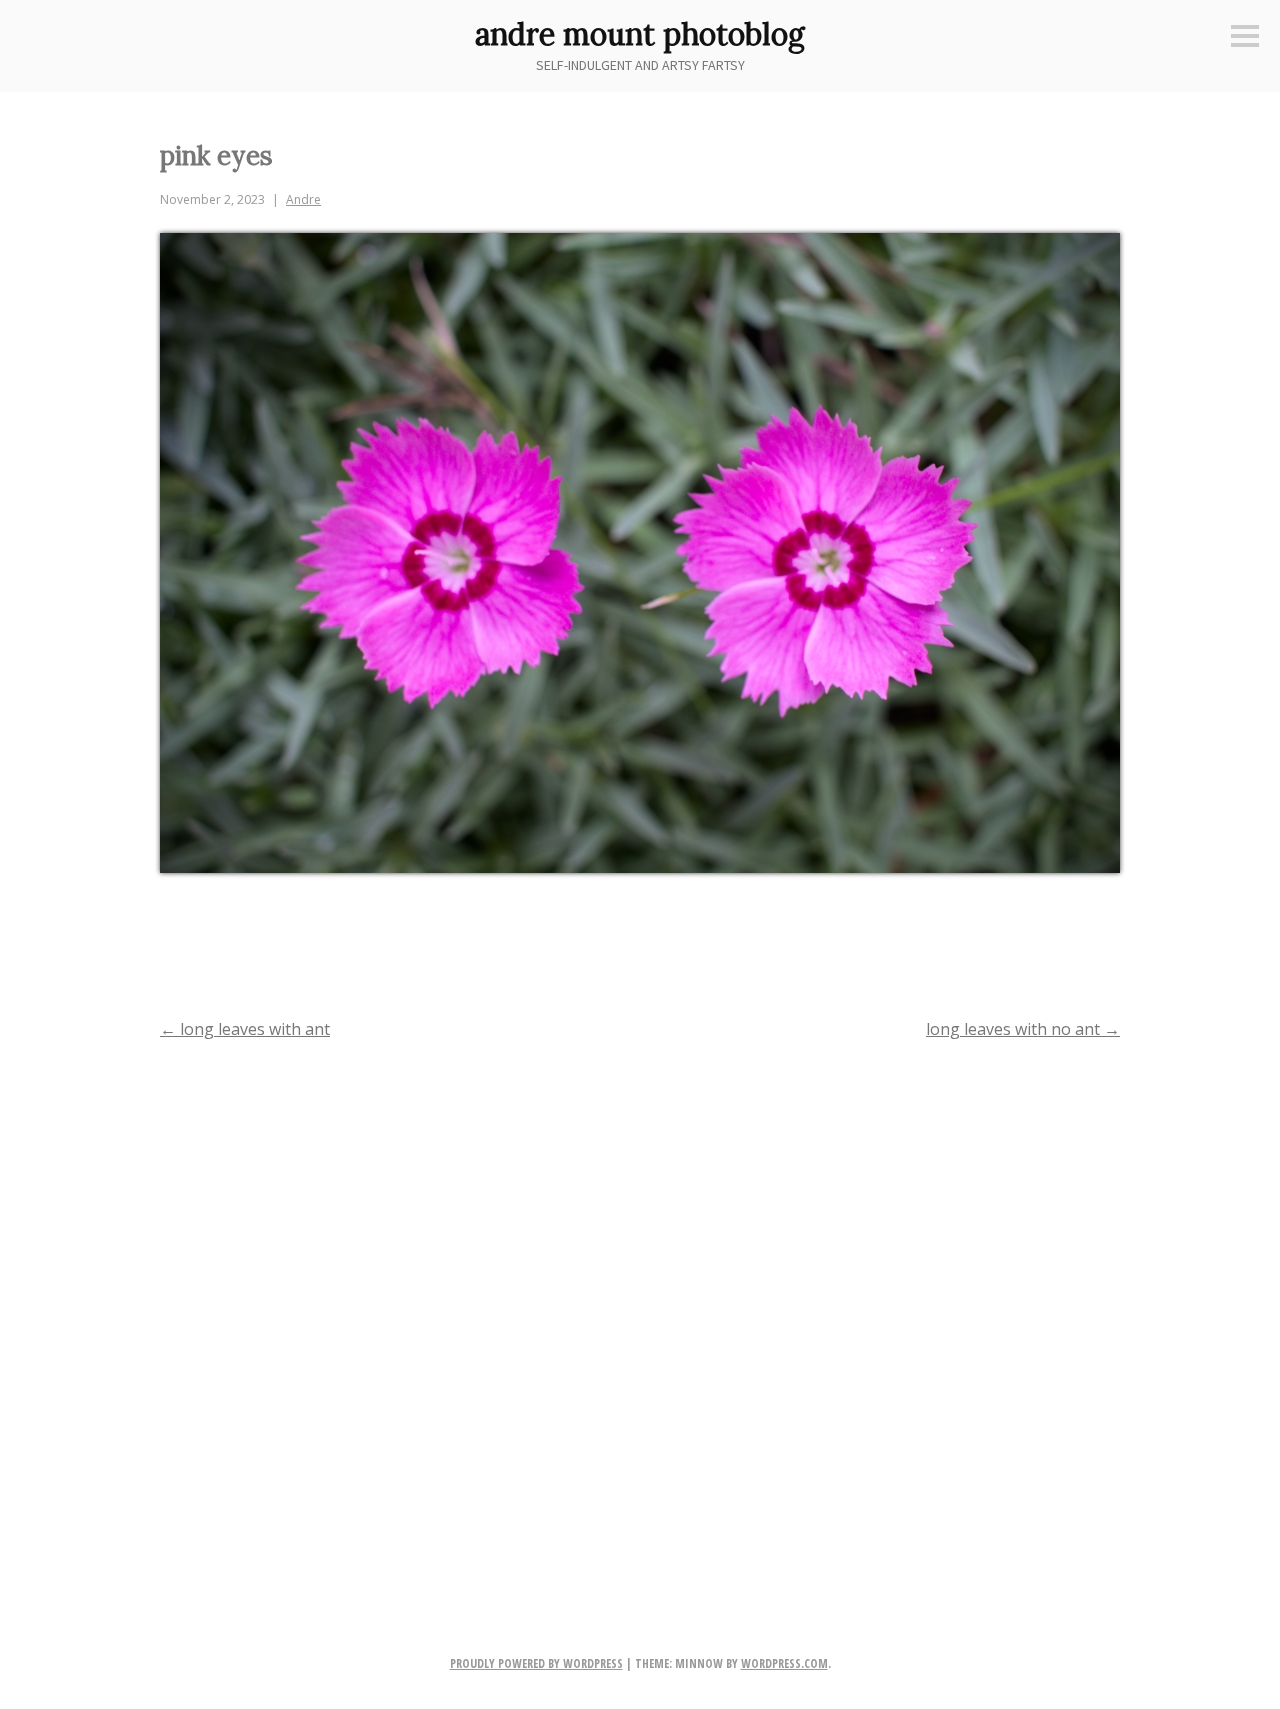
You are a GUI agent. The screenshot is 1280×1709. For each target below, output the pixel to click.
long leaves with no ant (1023, 1029)
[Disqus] (640, 1315)
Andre (303, 199)
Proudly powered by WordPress (536, 1663)
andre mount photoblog (640, 34)
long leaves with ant (245, 1029)
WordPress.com (784, 1663)
